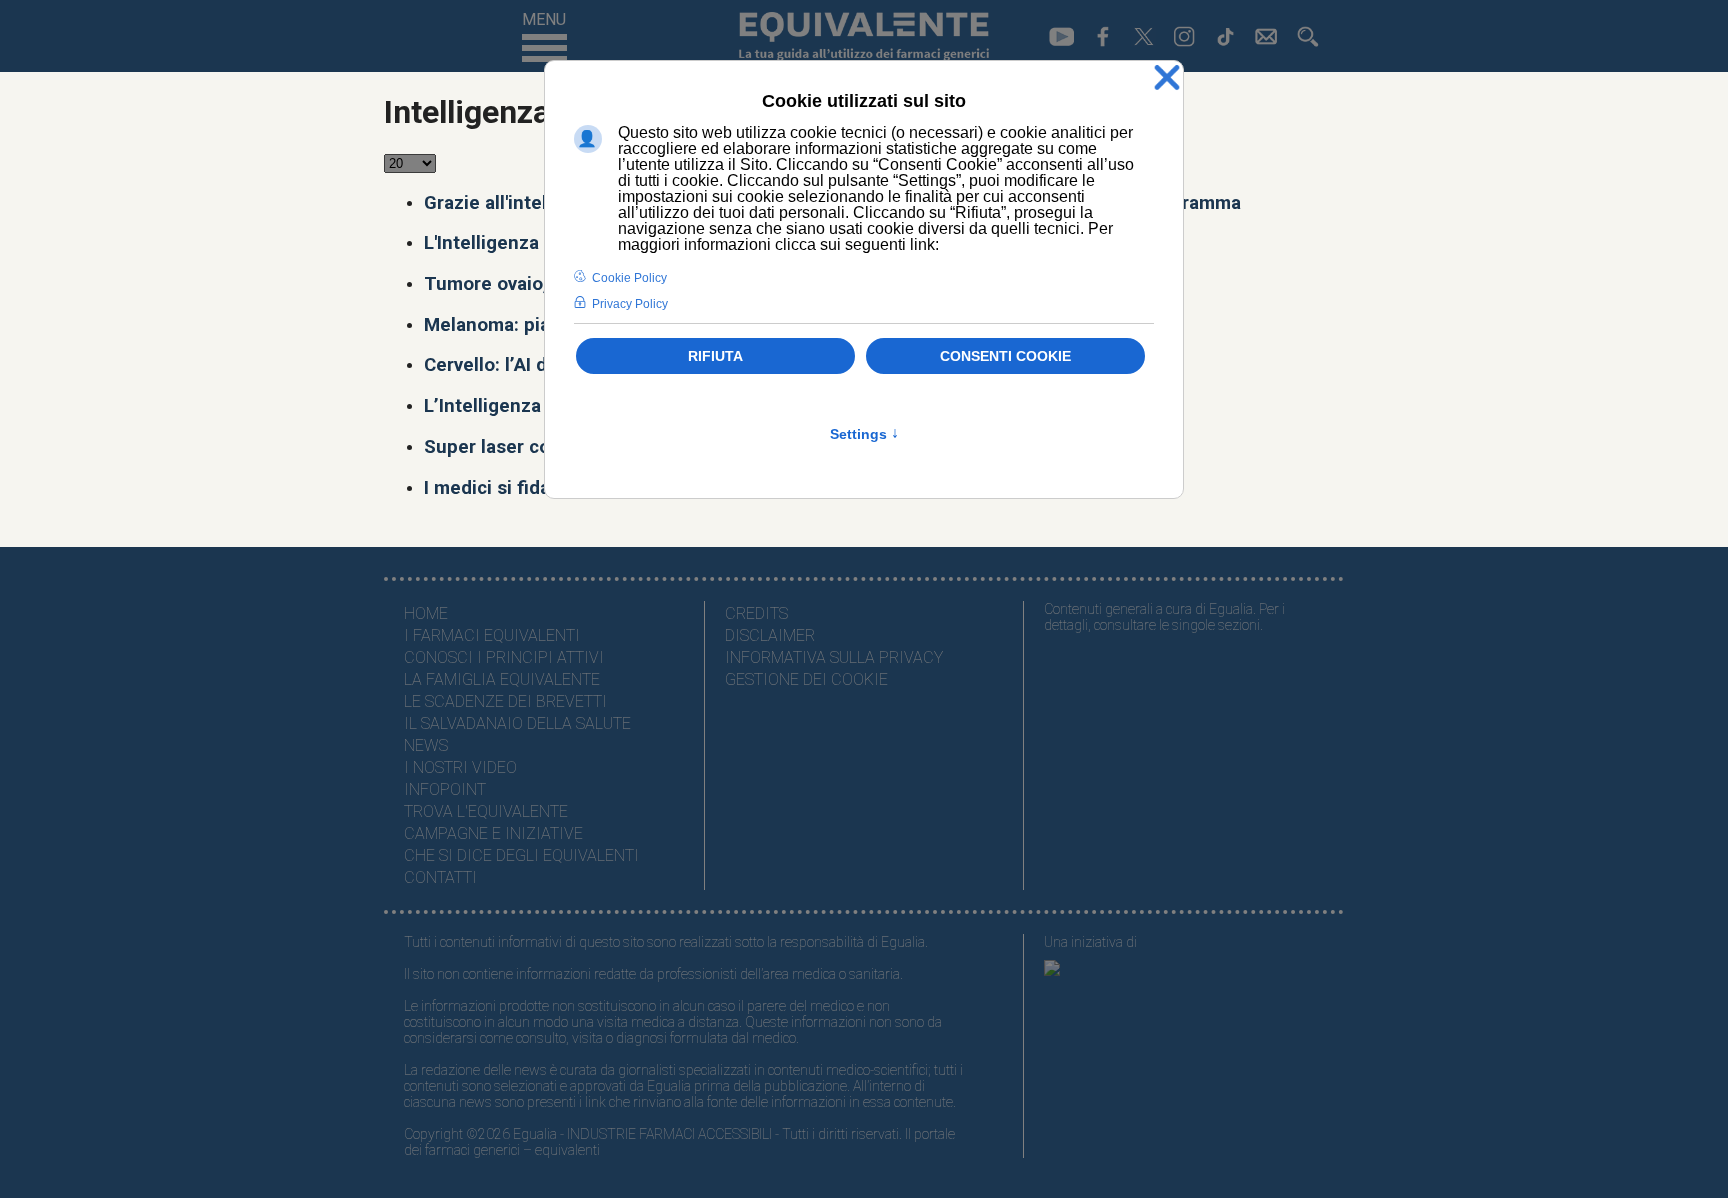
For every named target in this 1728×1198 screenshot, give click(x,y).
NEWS (426, 745)
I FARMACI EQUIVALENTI (492, 635)
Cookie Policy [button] (629, 278)
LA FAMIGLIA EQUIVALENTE (502, 679)
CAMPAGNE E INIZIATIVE (493, 833)
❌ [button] (1167, 78)
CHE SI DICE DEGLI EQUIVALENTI (521, 855)
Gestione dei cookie (806, 679)
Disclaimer (770, 635)
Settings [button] (864, 434)
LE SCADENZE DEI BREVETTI (505, 701)
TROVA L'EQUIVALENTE (486, 811)
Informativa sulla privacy (834, 657)
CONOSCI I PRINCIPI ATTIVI (504, 657)
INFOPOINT (445, 789)
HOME (426, 613)
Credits (756, 613)
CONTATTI (440, 877)
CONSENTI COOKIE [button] (1005, 356)
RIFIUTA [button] (715, 356)
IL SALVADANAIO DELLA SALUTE (517, 723)
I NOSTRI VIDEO (460, 767)
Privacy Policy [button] (630, 304)
